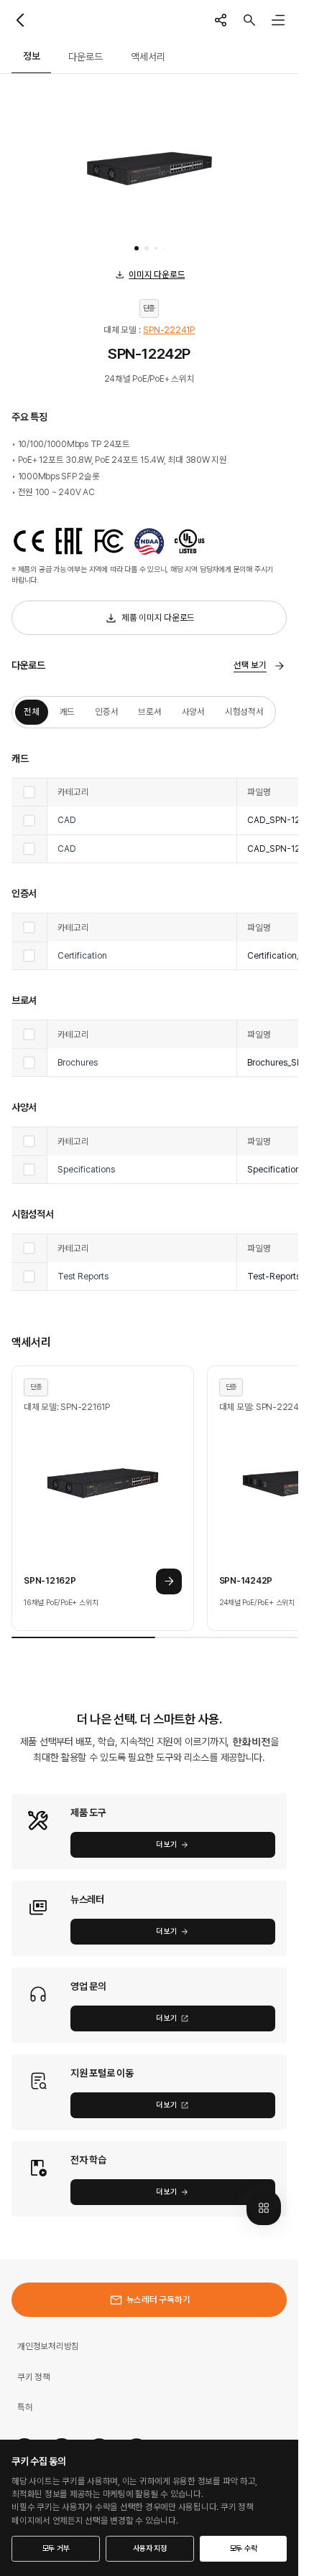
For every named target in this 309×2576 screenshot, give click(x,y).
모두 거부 (56, 2548)
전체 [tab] (32, 711)
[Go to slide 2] (147, 248)
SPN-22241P (169, 330)
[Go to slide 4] (164, 248)
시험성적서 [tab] (244, 711)
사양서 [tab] (193, 711)
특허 (25, 2407)
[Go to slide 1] (137, 248)
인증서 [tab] (106, 711)
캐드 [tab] (68, 711)
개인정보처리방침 (48, 2346)
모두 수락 (244, 2548)
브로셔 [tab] (149, 711)
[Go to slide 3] (156, 248)
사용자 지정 (150, 2548)
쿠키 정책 (34, 2377)
